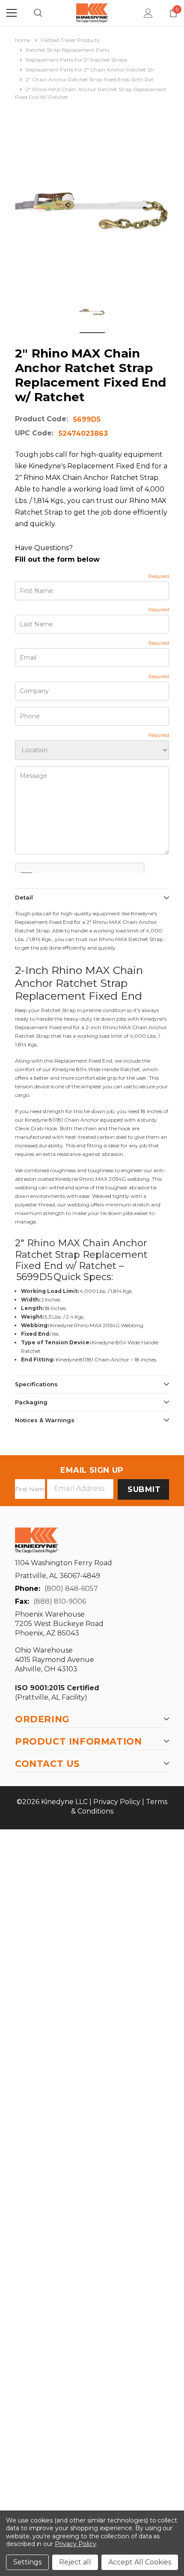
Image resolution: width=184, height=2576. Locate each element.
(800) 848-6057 (71, 1589)
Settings (27, 2562)
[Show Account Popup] (148, 13)
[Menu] (12, 13)
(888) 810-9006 (60, 1601)
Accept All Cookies (140, 2562)
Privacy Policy (117, 1802)
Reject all (75, 2562)
